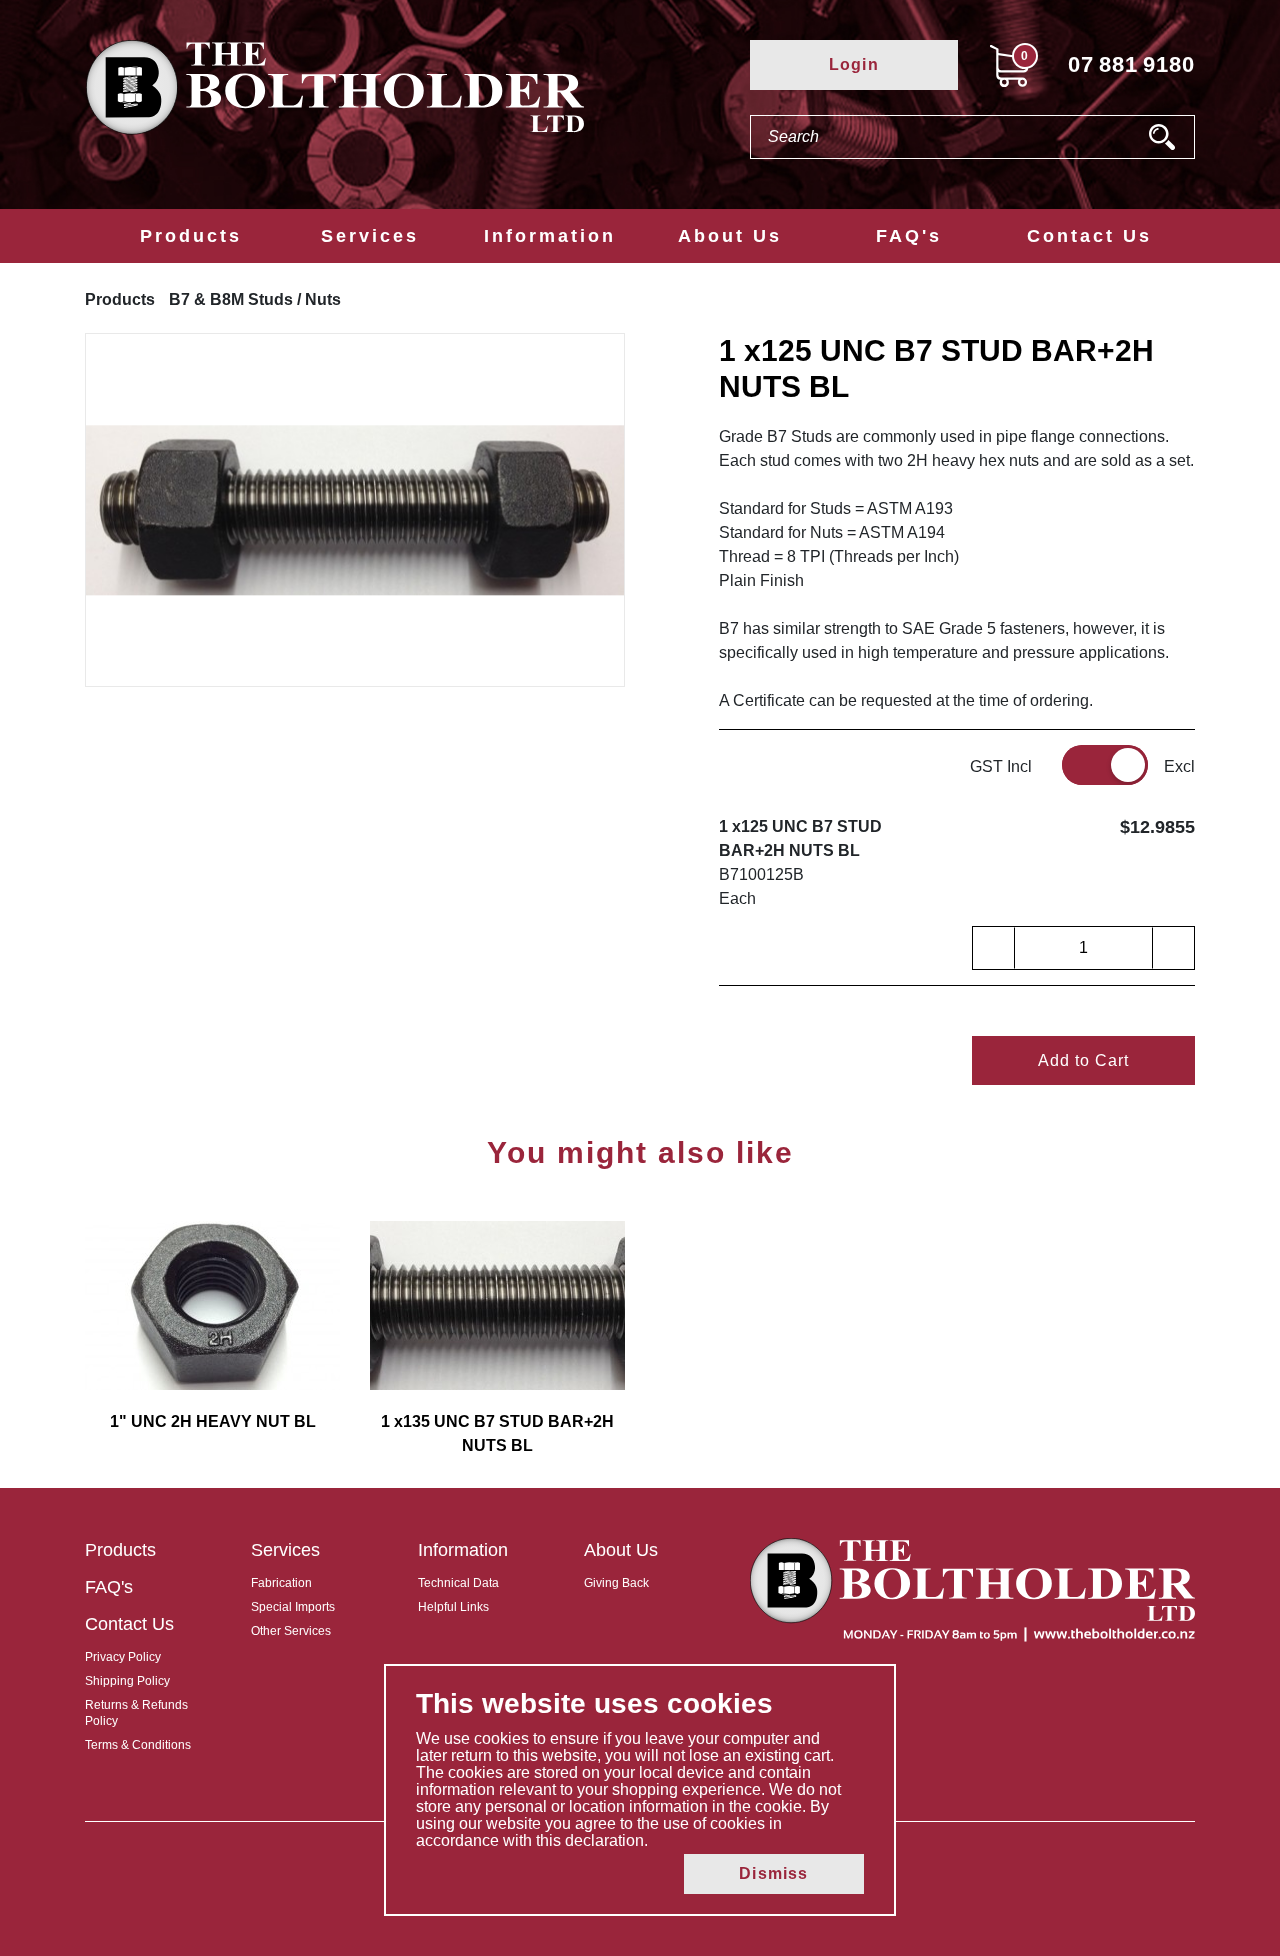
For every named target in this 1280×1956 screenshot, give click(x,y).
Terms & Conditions (138, 1745)
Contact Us (1089, 236)
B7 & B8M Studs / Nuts (255, 299)
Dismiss (773, 1873)
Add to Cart (1083, 1060)
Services (370, 236)
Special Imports (293, 1607)
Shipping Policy (127, 1681)
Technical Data (458, 1583)
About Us (730, 236)
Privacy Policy (123, 1657)
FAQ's (909, 236)
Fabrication (281, 1583)
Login (854, 64)
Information (550, 236)
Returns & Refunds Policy (136, 1713)
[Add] (1173, 948)
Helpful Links (453, 1607)
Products (191, 236)
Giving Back (616, 1583)
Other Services (291, 1631)
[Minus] (994, 948)
